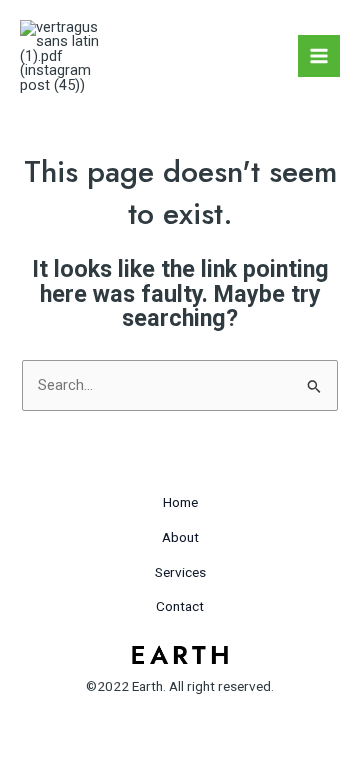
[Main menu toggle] (319, 56)
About (180, 537)
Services (180, 572)
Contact (180, 606)
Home (180, 502)
